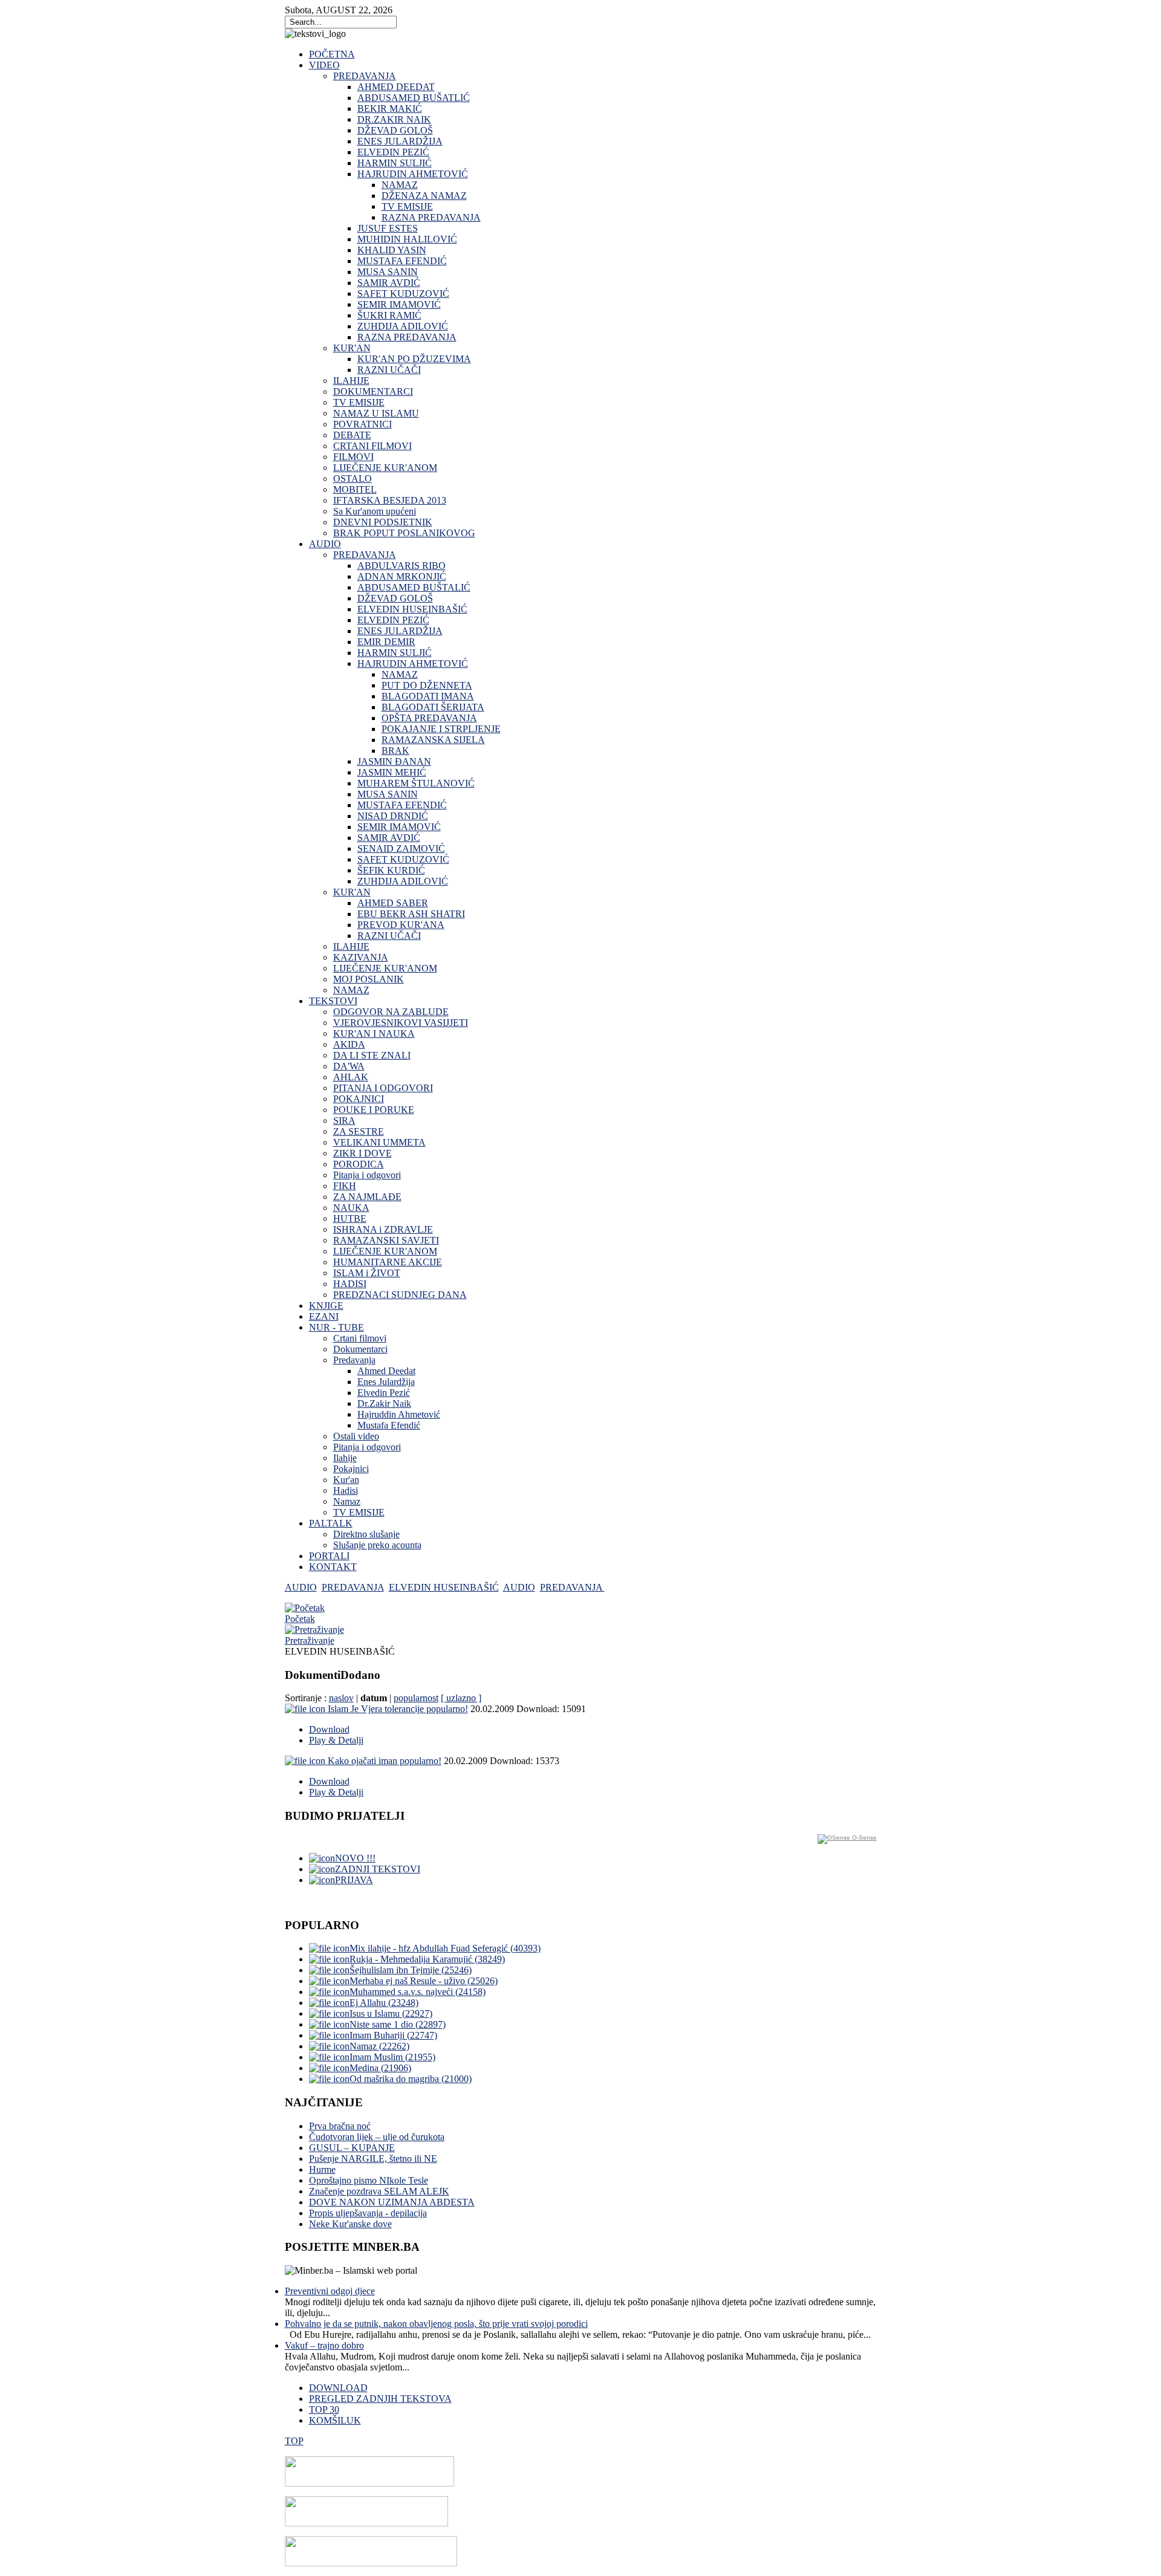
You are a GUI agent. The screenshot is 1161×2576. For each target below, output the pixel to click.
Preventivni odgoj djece (330, 2291)
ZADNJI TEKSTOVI (378, 1869)
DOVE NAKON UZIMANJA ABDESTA (392, 2202)
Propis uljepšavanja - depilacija (368, 2213)
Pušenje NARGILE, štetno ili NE (373, 2159)
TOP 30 (324, 2409)
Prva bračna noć (340, 2126)
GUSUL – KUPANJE (352, 2148)
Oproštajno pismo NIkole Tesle (369, 2180)
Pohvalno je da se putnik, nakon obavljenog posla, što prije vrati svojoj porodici (436, 2324)
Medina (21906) (380, 2068)
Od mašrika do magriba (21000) (411, 2079)
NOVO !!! (355, 1858)
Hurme (322, 2169)
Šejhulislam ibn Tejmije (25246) (411, 1970)
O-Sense (863, 1838)
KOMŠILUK (335, 2420)
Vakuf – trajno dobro (324, 2345)
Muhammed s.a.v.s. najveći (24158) (418, 1992)
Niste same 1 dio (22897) (398, 2024)
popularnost (416, 1698)
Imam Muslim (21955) (392, 2057)
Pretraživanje (310, 1640)
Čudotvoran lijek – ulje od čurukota (377, 2137)
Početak (300, 1619)
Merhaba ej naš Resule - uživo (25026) (424, 1981)
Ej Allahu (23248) (384, 2003)
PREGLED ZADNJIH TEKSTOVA (380, 2399)
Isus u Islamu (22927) (391, 2013)
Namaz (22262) (379, 2046)
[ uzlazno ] (461, 1698)
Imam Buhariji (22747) (393, 2035)
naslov (341, 1698)
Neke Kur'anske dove (350, 2224)
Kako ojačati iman (385, 1761)
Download (329, 1729)
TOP (294, 2441)
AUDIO (301, 1587)
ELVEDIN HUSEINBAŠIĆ (444, 1587)
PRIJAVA (354, 1880)
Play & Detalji (336, 1740)
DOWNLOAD (338, 2388)
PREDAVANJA (353, 1587)
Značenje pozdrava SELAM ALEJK (379, 2191)
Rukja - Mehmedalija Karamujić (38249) (427, 1959)
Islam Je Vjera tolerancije (398, 1709)
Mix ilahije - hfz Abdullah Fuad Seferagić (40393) (445, 1948)
